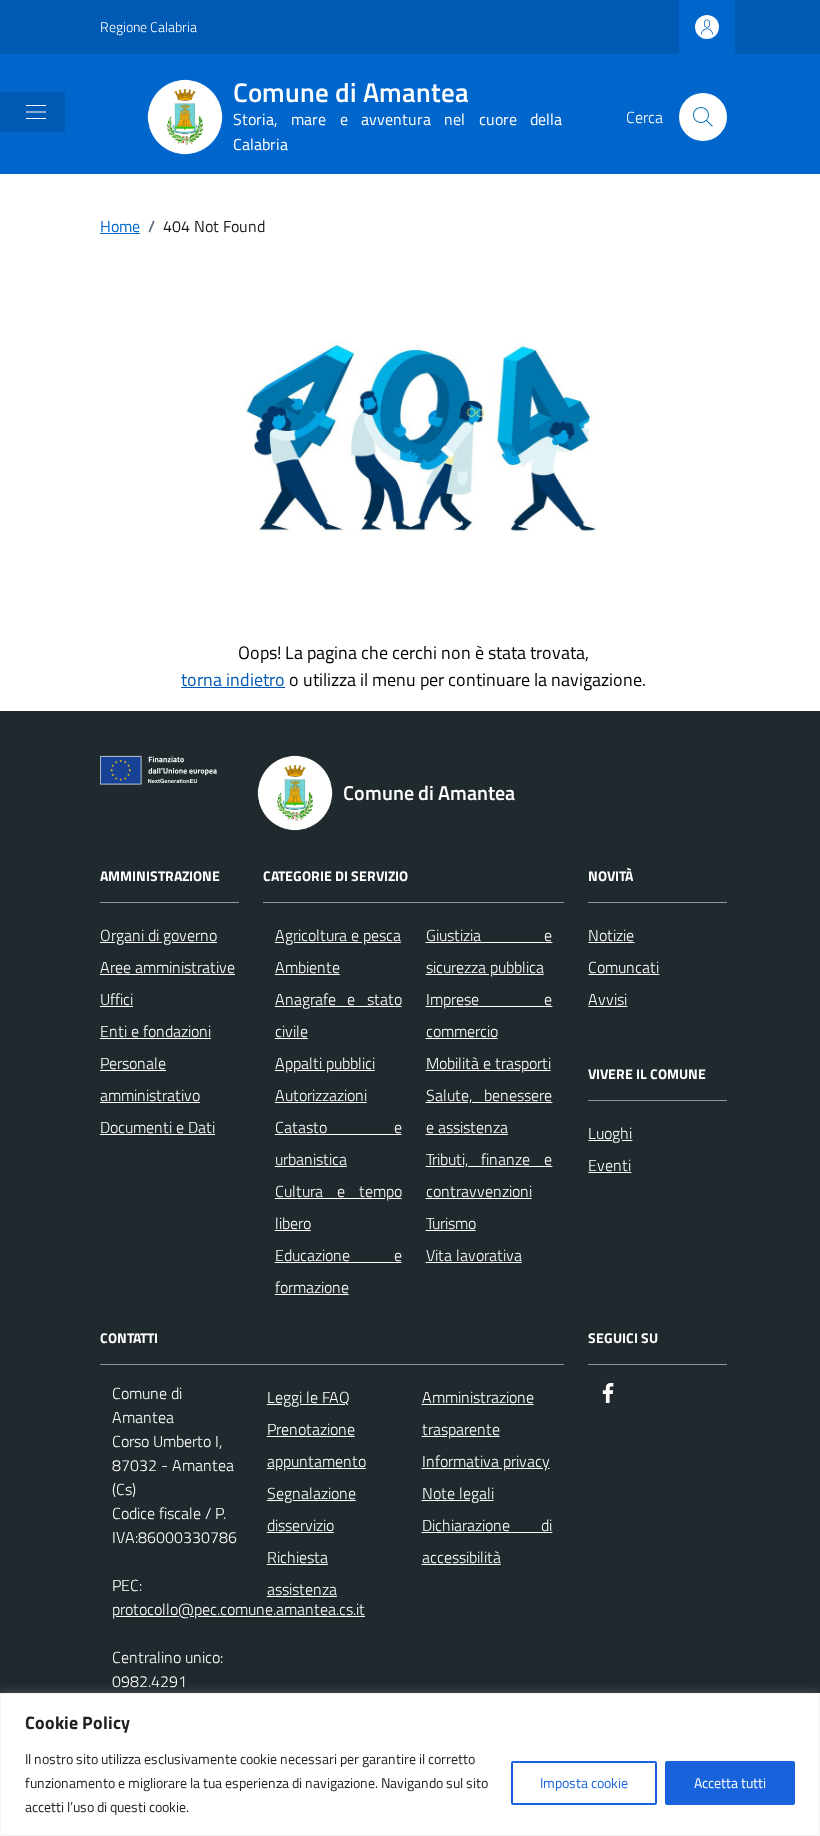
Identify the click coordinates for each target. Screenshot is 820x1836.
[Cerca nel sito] (703, 117)
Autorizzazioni (321, 1095)
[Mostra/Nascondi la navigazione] (36, 112)
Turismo (451, 1223)
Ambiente (307, 967)
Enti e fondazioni (155, 1031)
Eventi (609, 1165)
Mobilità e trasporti (488, 1063)
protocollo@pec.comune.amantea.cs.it (238, 1609)
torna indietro (233, 679)
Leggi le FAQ (308, 1397)
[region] (410, 1764)
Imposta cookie (584, 1782)
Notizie (611, 935)
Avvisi (607, 999)
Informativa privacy (486, 1461)
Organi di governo (158, 935)
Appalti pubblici (325, 1063)
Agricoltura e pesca (338, 935)
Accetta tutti (730, 1782)
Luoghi (610, 1133)
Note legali (458, 1493)
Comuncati (623, 967)
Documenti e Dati (157, 1127)
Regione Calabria (148, 26)
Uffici (116, 999)
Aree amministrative (167, 967)
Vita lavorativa (474, 1255)
